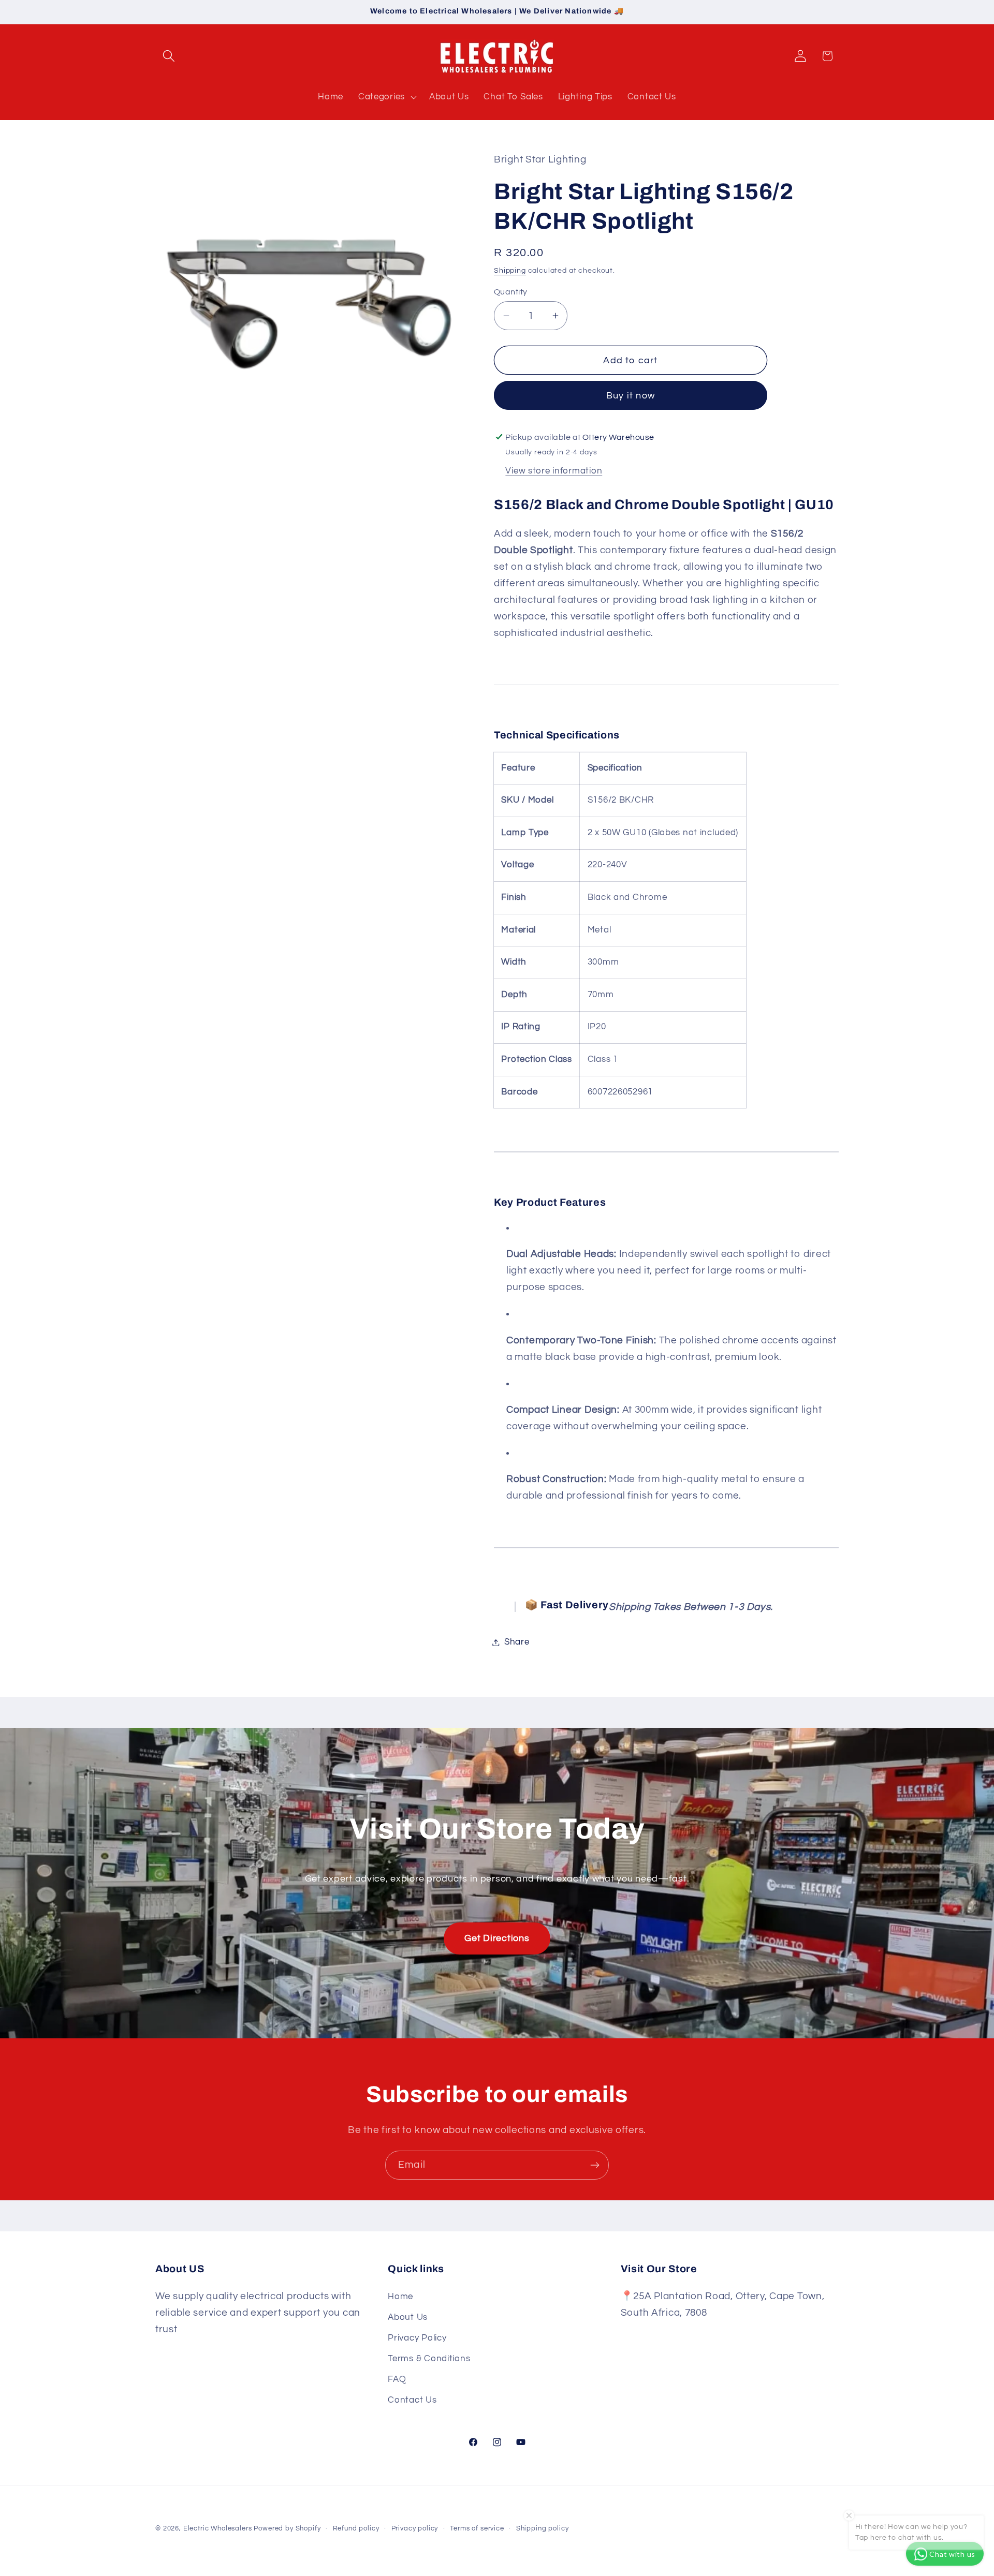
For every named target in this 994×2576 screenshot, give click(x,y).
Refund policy (356, 2528)
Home (400, 2297)
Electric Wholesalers (218, 2528)
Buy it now (631, 396)
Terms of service (477, 2528)
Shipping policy (543, 2528)
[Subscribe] (595, 2165)
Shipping (510, 270)
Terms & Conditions (429, 2359)
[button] (169, 56)
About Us (408, 2318)
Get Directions (497, 1938)
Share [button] (517, 1642)
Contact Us (412, 2401)
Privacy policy (415, 2528)
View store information (554, 471)
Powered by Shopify (287, 2528)
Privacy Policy (417, 2338)
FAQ (397, 2380)
